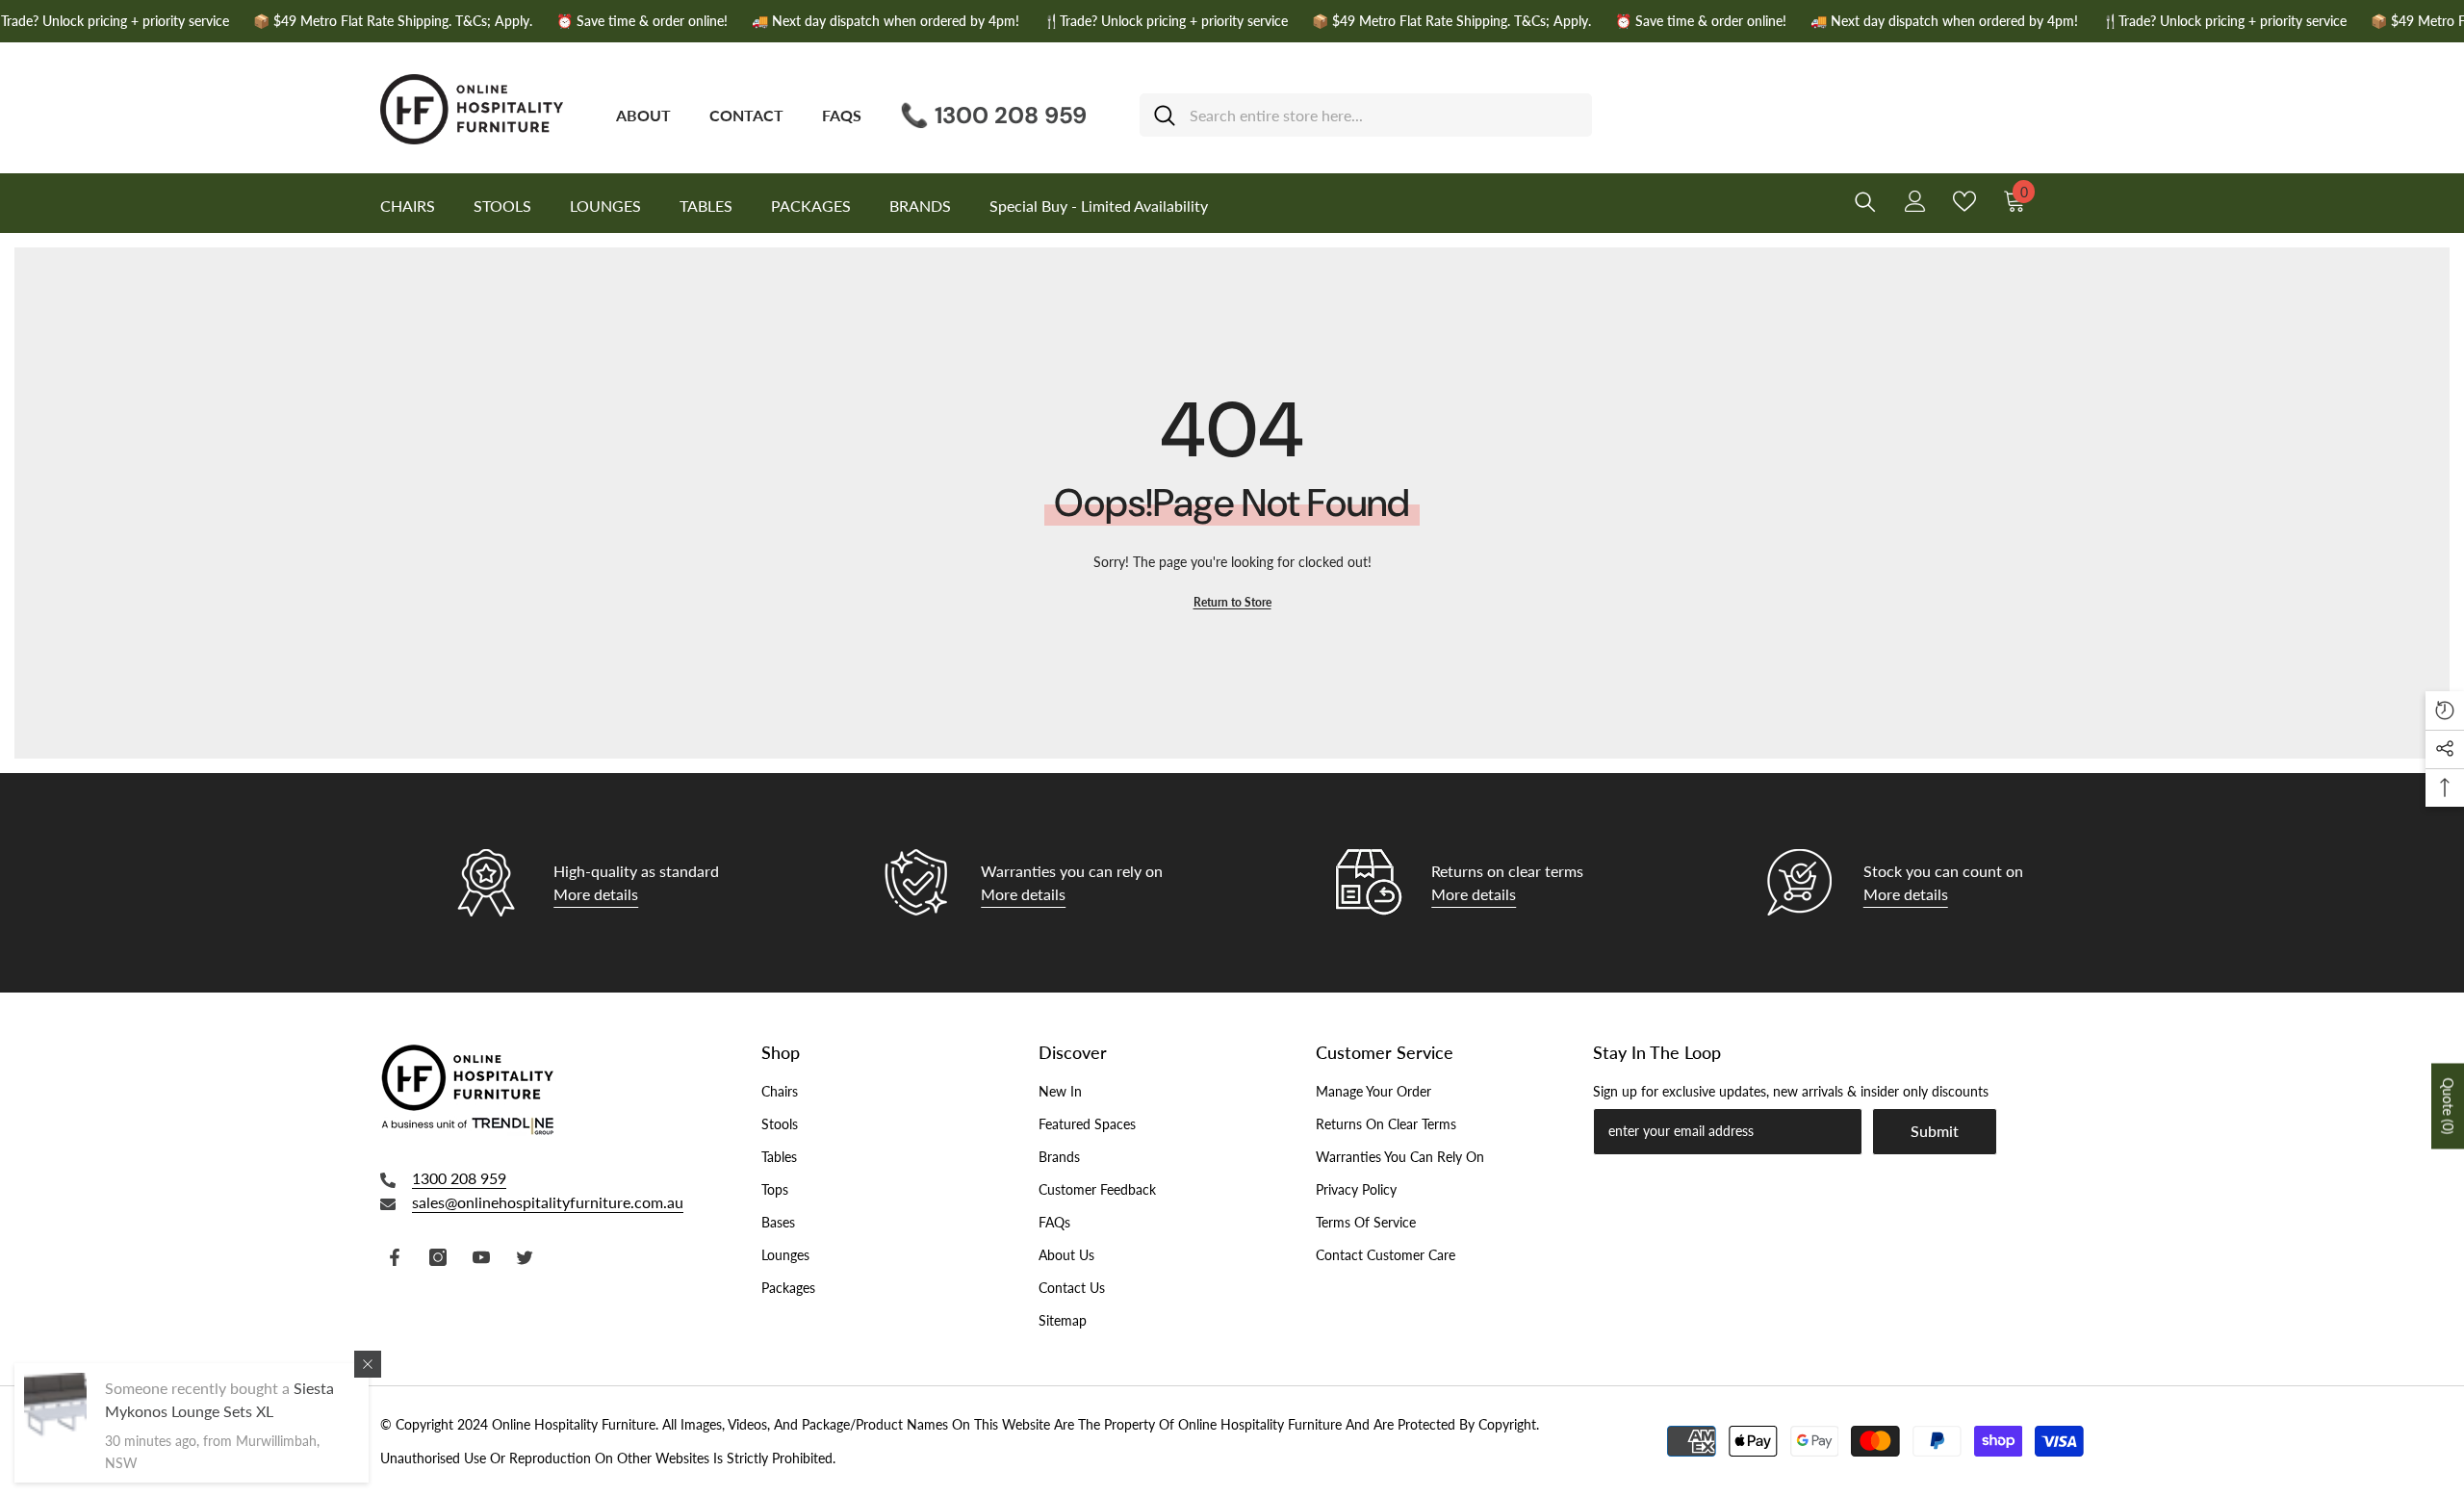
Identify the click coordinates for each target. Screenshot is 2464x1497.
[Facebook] (395, 1257)
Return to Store (1232, 602)
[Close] (368, 1364)
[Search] (1366, 115)
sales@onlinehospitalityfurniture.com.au (548, 1202)
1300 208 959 (459, 1178)
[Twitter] (525, 1257)
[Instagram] (438, 1257)
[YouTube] (481, 1257)
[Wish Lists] (1964, 201)
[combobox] (1384, 115)
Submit (1935, 1131)
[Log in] (1915, 201)
